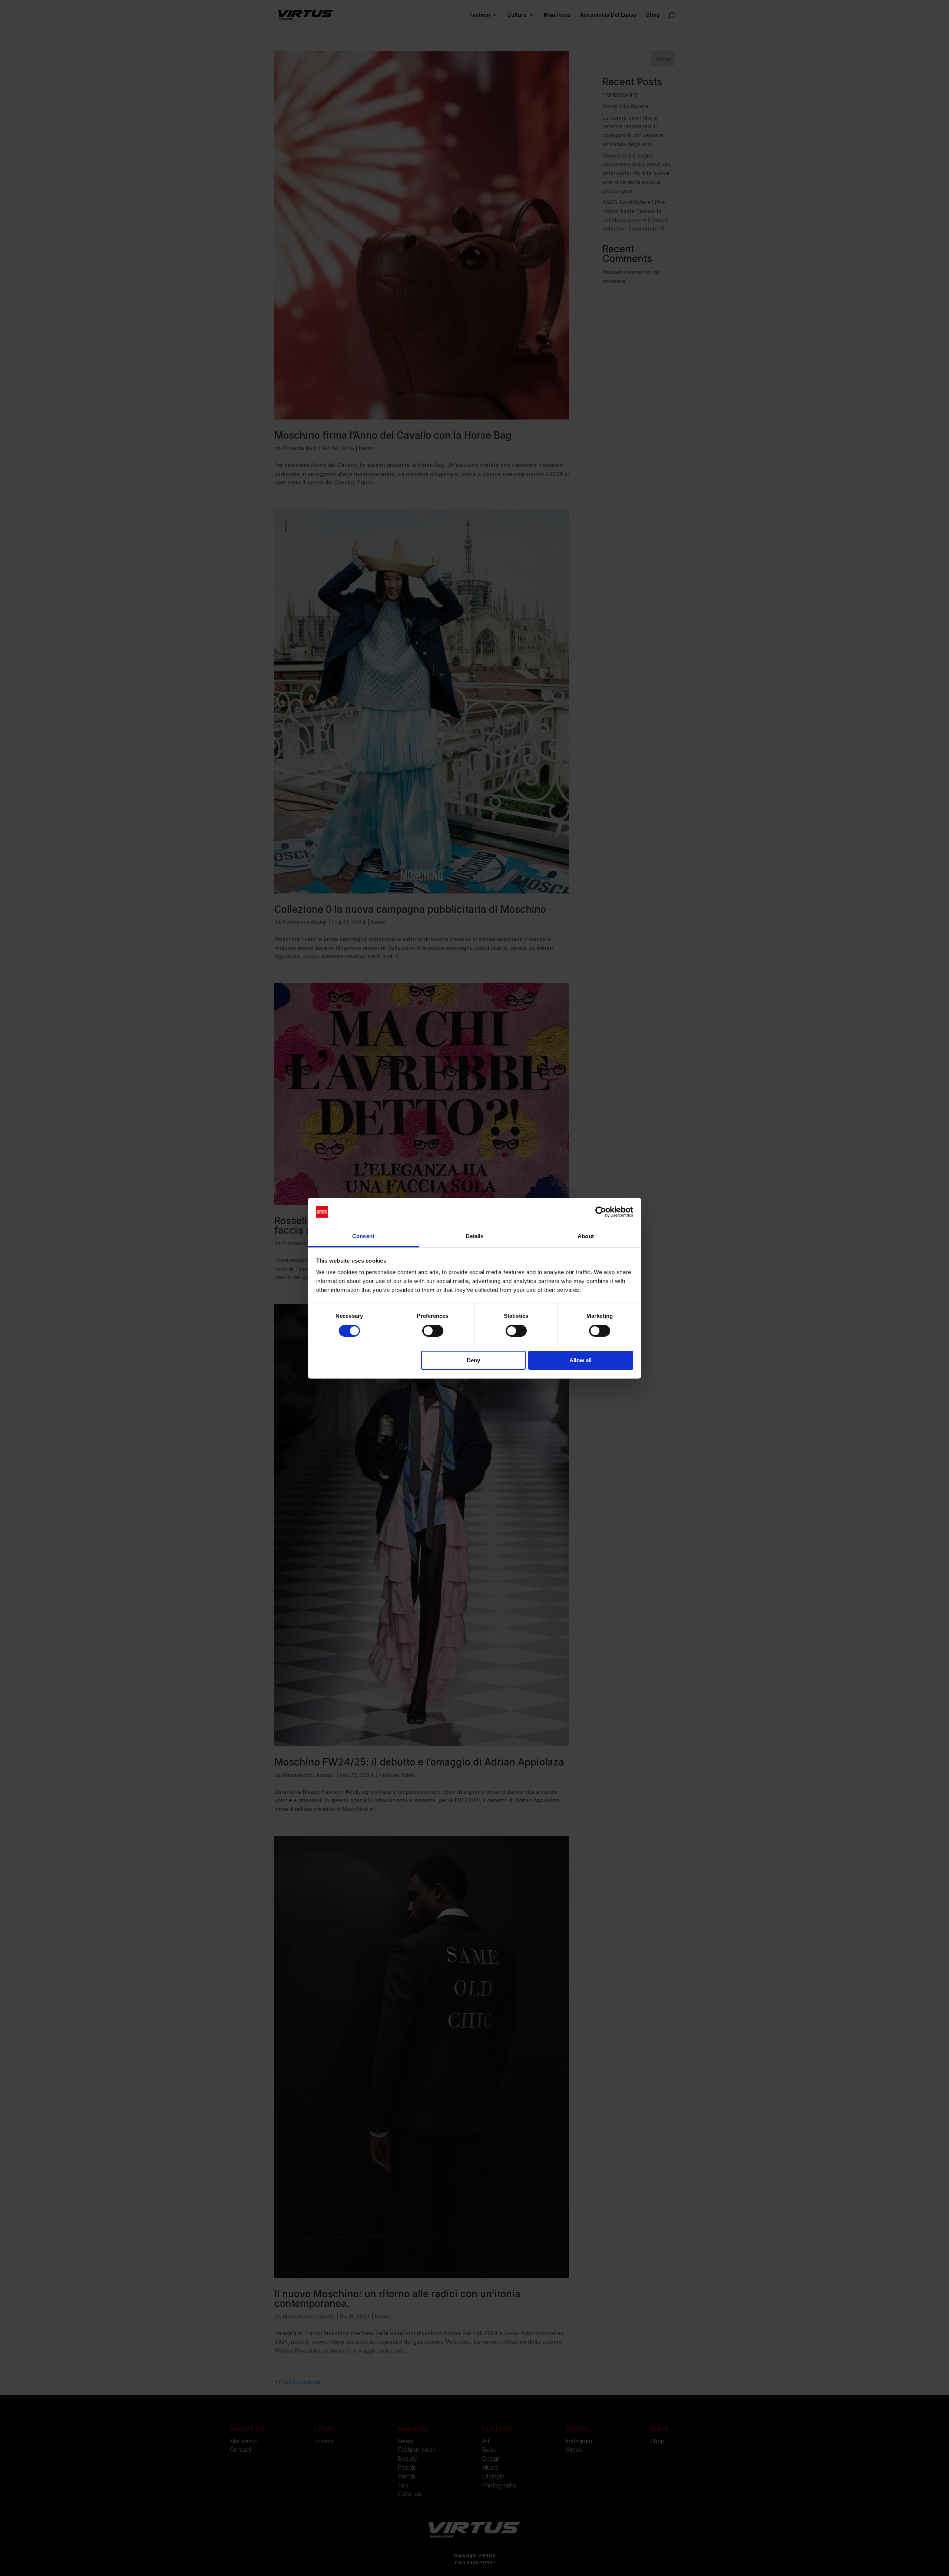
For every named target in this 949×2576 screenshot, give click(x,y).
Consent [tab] (363, 1236)
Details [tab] (475, 1236)
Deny (473, 1360)
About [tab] (586, 1236)
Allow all (581, 1360)
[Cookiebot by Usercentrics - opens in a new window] (601, 1212)
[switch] (433, 1331)
